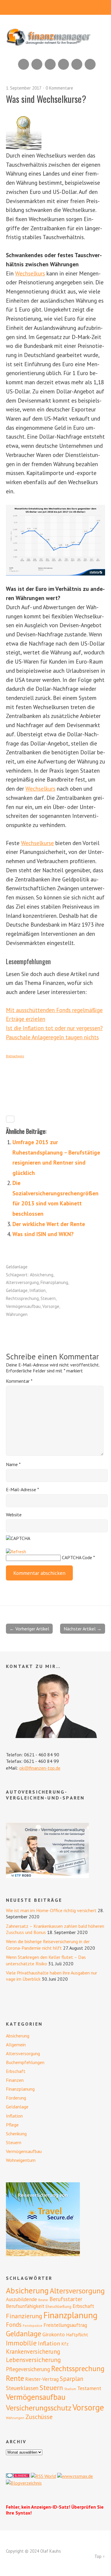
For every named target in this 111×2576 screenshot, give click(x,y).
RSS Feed (24, 64)
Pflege (12, 2125)
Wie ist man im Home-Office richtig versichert (51, 1910)
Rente (15, 2378)
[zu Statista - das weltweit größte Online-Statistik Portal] (55, 540)
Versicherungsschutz (39, 2408)
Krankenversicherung (33, 2352)
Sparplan (71, 2379)
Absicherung (42, 1275)
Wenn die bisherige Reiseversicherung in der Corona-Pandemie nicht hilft (48, 1944)
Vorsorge (51, 1306)
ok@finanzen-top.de (40, 1768)
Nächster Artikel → (83, 1629)
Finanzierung (24, 2316)
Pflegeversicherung (28, 2369)
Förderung (16, 2098)
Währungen (17, 1314)
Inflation (37, 1290)
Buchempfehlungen (25, 2062)
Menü (55, 7)
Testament (89, 2388)
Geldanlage (17, 1267)
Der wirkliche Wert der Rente (49, 1224)
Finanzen (15, 2080)
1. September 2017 (24, 88)
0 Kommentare (59, 88)
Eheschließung (58, 2306)
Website (14, 1515)
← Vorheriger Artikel (29, 1629)
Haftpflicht (77, 2335)
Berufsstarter (66, 2299)
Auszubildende (21, 2299)
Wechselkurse (37, 843)
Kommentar (19, 1381)
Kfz (65, 2344)
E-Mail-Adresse (22, 1489)
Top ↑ (100, 2556)
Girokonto (54, 2334)
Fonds (14, 2325)
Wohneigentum (21, 2160)
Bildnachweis (15, 1056)
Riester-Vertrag (42, 2379)
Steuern (48, 1298)
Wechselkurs (30, 273)
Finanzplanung (54, 1282)
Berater (43, 2300)
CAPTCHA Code (77, 1557)
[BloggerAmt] (24, 2483)
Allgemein (16, 2045)
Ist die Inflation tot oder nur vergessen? (54, 1028)
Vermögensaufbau (23, 1306)
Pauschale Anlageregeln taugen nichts (52, 1037)
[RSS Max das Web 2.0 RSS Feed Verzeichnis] (75, 2476)
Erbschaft (16, 2071)
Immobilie (21, 2343)
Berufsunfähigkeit (25, 2306)
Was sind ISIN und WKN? (43, 1234)
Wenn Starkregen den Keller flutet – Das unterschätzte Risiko (46, 1960)
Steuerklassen (22, 2388)
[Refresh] (16, 1552)
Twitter (90, 64)
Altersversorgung (22, 1282)
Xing (37, 64)
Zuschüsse (39, 2417)
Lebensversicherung (33, 2360)
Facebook (77, 64)
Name (13, 1464)
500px (63, 64)
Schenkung (16, 2134)
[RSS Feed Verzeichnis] (43, 2476)
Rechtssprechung (22, 1298)
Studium (70, 2389)
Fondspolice (33, 2325)
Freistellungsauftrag (65, 2325)
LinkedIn (50, 64)
